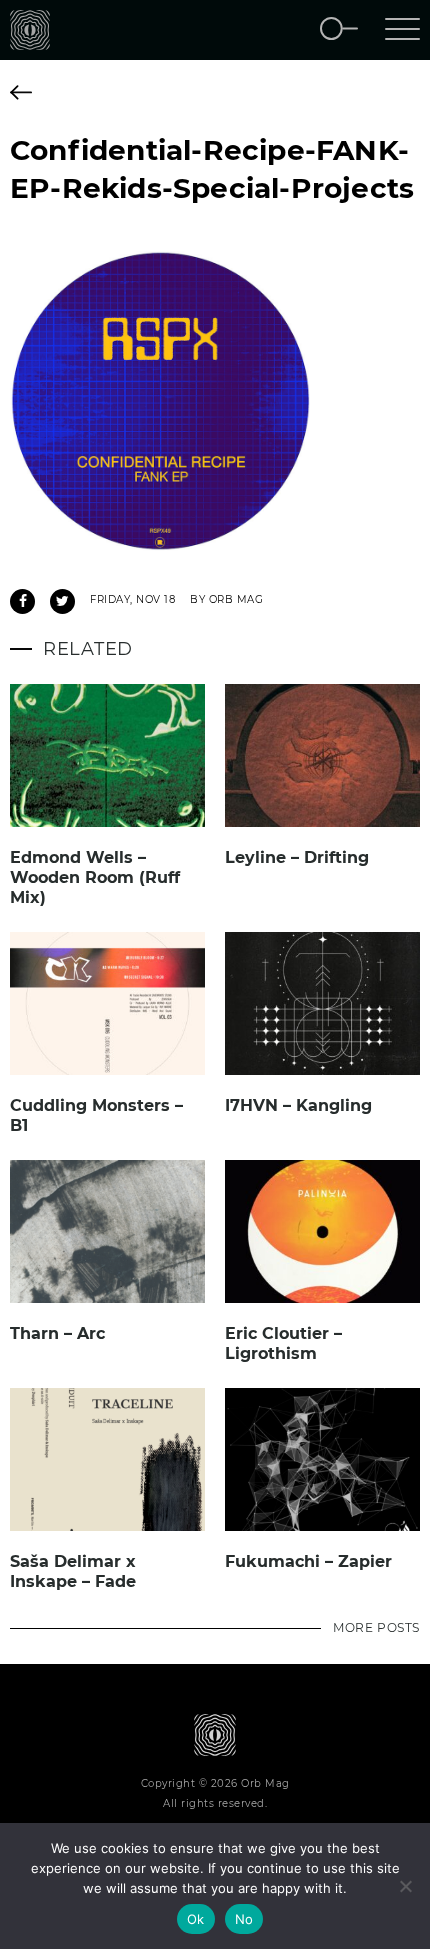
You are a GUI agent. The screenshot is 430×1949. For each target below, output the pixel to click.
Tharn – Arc (57, 1333)
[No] (405, 1886)
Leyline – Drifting (297, 857)
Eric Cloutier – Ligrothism (283, 1343)
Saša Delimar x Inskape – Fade (73, 1571)
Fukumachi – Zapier (308, 1561)
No (244, 1919)
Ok (196, 1919)
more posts (376, 1627)
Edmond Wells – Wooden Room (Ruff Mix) (95, 877)
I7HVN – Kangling (298, 1105)
